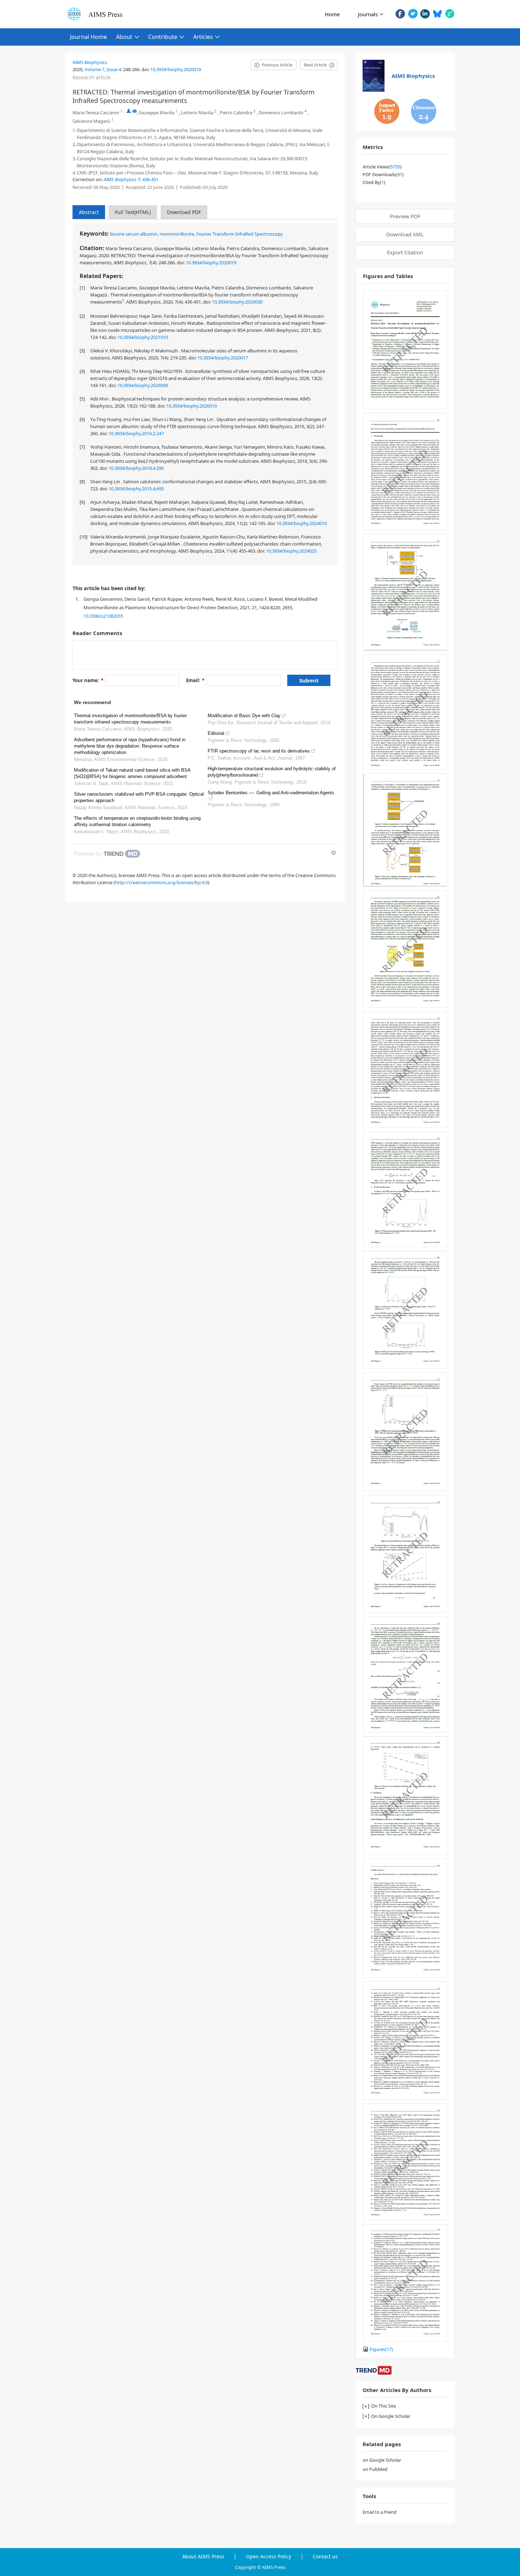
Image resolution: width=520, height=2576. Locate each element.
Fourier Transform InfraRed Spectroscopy (240, 234)
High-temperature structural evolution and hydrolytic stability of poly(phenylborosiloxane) (272, 772)
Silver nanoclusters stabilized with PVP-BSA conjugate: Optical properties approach (139, 797)
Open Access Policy (268, 2557)
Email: (195, 680)
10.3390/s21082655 (103, 616)
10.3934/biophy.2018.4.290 (136, 468)
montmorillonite (177, 234)
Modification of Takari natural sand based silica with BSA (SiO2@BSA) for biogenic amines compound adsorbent (132, 773)
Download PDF (184, 212)
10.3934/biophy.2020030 (237, 302)
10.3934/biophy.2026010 (192, 406)
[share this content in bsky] (437, 14)
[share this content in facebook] (400, 14)
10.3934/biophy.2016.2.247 (136, 433)
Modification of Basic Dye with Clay (244, 716)
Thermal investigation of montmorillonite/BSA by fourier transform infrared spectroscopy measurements (130, 719)
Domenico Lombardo (281, 113)
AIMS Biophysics (90, 62)
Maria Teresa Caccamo (96, 113)
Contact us (325, 2557)
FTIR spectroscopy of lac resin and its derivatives (259, 751)
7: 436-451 (131, 179)
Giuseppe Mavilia (157, 113)
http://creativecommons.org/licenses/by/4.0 (161, 882)
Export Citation (405, 252)
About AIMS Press (203, 2557)
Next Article (315, 65)
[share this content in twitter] (413, 14)
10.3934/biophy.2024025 (291, 551)
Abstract (89, 212)
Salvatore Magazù (91, 121)
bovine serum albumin (134, 234)
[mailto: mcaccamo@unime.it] (135, 111)
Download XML (405, 234)
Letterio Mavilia (197, 113)
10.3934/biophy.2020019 (176, 69)
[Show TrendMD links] (334, 853)
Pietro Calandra (236, 113)
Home (332, 14)
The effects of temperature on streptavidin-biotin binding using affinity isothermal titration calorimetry (137, 821)
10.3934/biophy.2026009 (143, 385)
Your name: (88, 680)
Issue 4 (114, 69)
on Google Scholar (382, 2460)
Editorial (216, 733)
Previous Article (277, 65)
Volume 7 (94, 69)
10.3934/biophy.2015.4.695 (136, 489)
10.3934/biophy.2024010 (302, 523)
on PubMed (375, 2469)
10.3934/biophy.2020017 (223, 358)
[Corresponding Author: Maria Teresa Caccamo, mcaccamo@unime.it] (129, 111)
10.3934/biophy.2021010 (143, 337)
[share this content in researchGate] (450, 14)
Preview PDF (405, 216)
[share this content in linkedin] (425, 14)
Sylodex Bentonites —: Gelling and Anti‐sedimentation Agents (271, 793)
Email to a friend (380, 2512)
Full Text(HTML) (133, 212)
